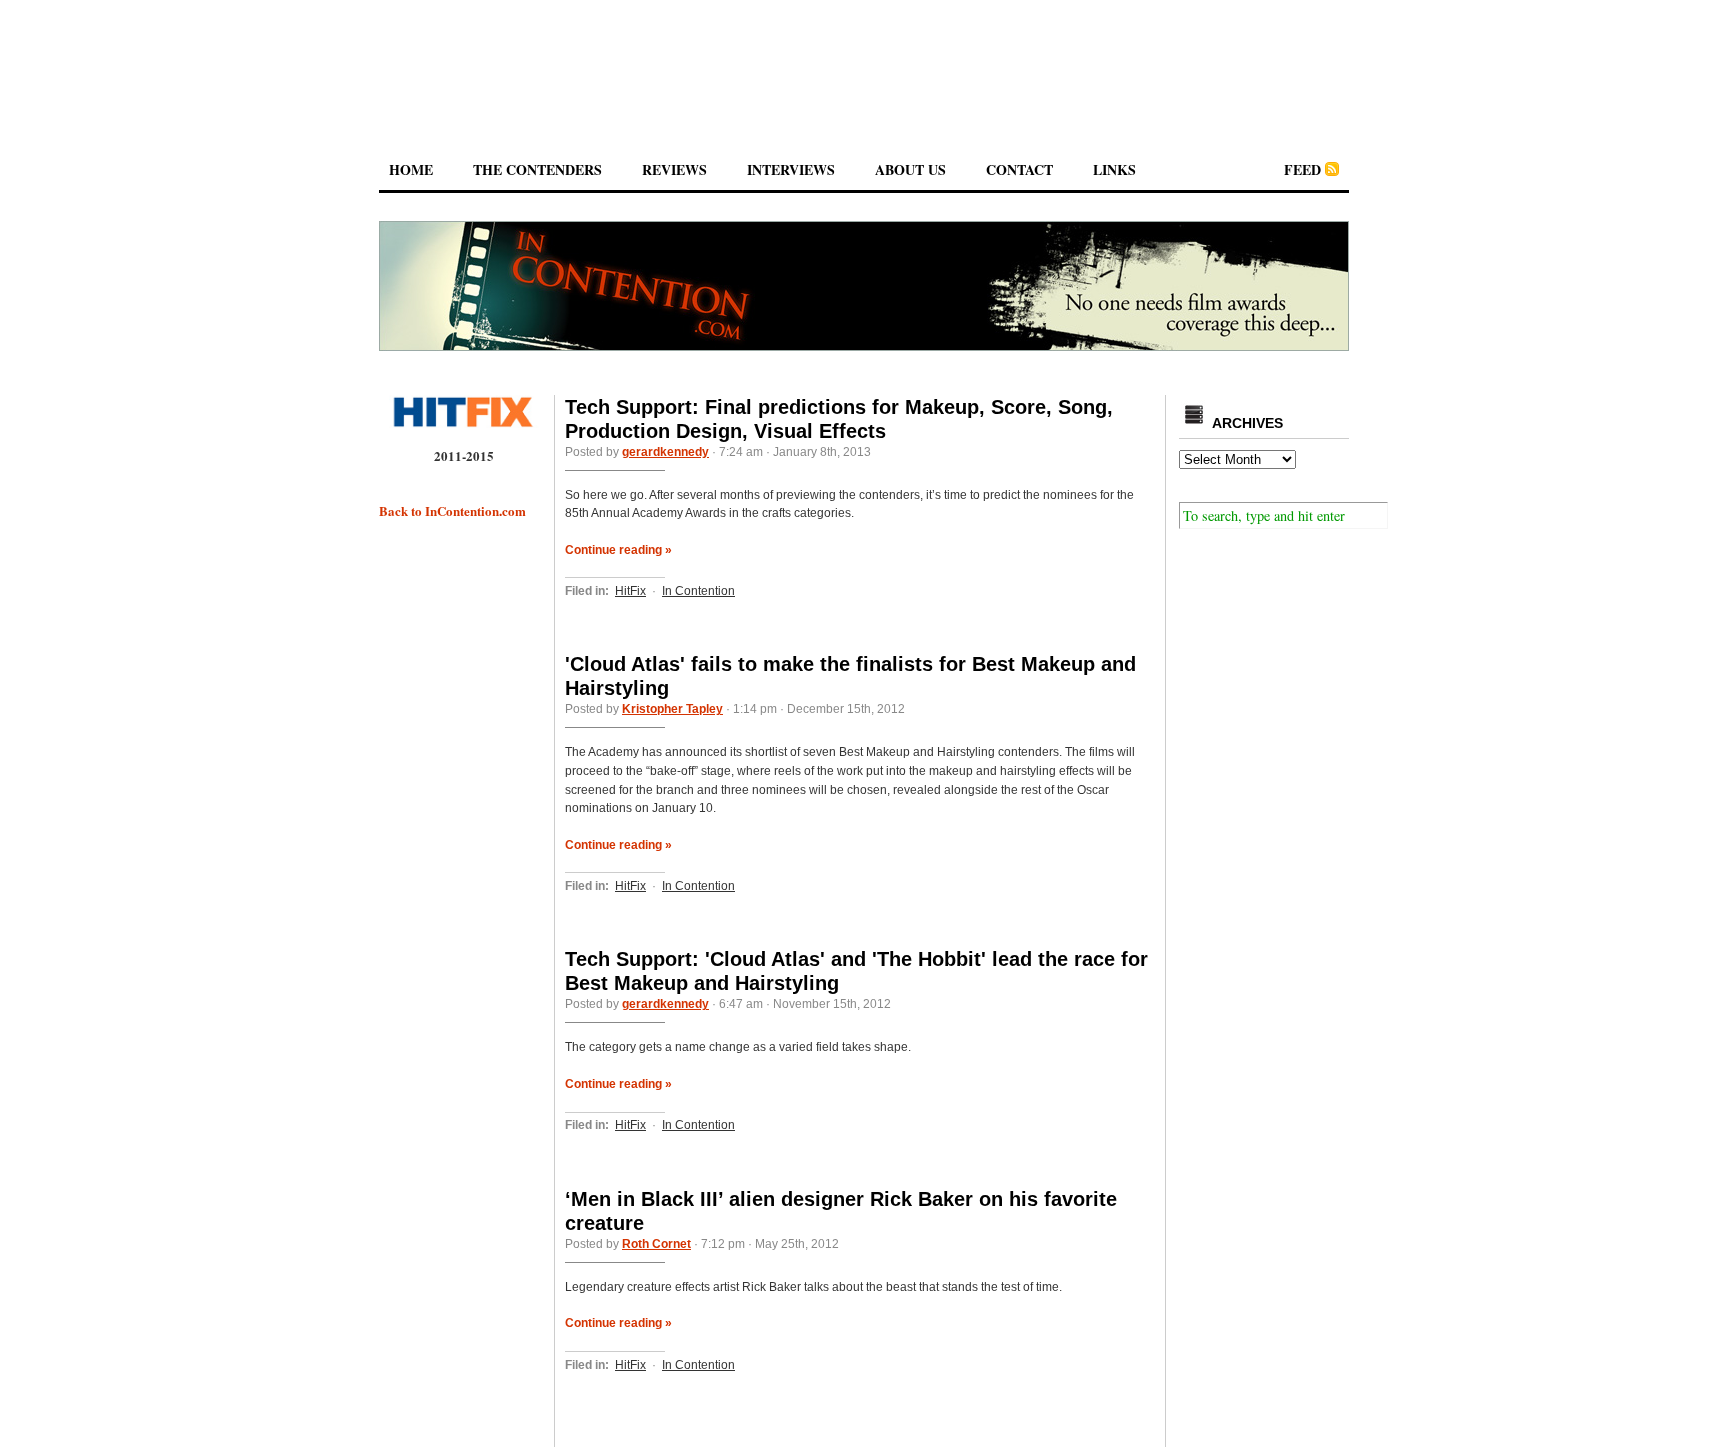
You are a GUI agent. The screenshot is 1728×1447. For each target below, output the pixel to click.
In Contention (698, 591)
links (1114, 169)
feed (1302, 169)
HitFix (630, 591)
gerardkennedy (665, 452)
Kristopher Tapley (672, 709)
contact (1019, 169)
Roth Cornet (656, 1244)
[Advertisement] (864, 59)
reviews (674, 169)
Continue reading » (618, 550)
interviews (791, 169)
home (411, 169)
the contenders (537, 169)
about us (910, 169)
